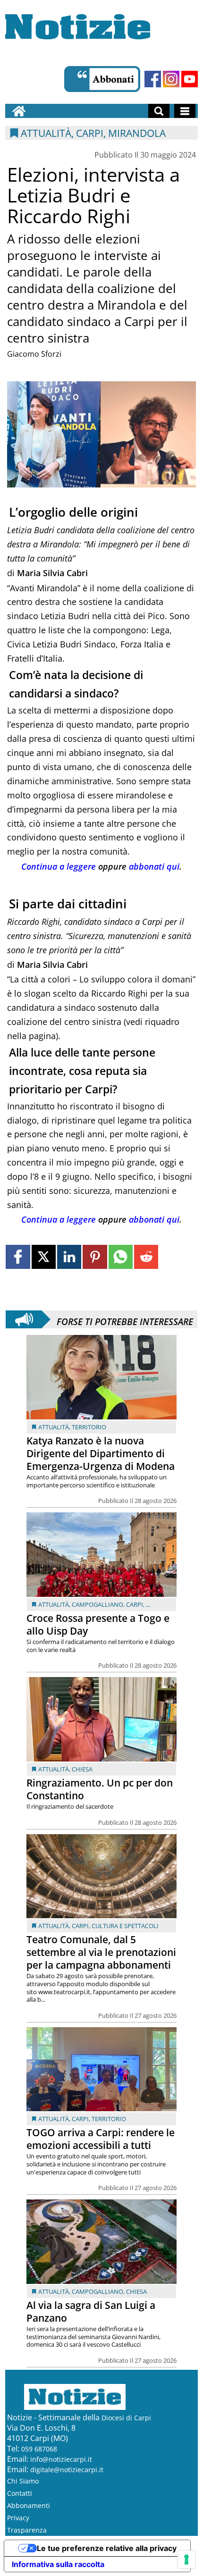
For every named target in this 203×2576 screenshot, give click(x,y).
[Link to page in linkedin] (69, 1257)
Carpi (135, 1604)
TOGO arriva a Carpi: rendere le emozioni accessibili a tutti (101, 2139)
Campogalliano (97, 1604)
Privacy (18, 2518)
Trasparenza (27, 2530)
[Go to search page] (159, 111)
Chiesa (82, 1769)
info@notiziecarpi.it (61, 2459)
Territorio (89, 1427)
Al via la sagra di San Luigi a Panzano (91, 2312)
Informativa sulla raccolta (58, 2564)
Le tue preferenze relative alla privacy (107, 2548)
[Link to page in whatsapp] (121, 1257)
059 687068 (39, 2449)
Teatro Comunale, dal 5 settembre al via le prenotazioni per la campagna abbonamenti (101, 1952)
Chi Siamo (23, 2481)
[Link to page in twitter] (44, 1257)
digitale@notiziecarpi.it (67, 2470)
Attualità (54, 1427)
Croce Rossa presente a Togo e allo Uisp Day (98, 1624)
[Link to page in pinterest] (95, 1257)
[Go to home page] (19, 111)
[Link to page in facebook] (18, 1257)
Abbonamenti (29, 2505)
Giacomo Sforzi (34, 354)
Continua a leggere (59, 866)
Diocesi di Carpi (126, 2418)
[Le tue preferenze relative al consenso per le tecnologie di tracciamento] (186, 2559)
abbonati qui (154, 866)
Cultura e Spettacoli (125, 1926)
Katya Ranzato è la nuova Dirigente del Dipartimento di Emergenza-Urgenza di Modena (101, 1453)
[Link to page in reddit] (146, 1257)
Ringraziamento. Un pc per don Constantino (100, 1789)
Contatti (20, 2493)
